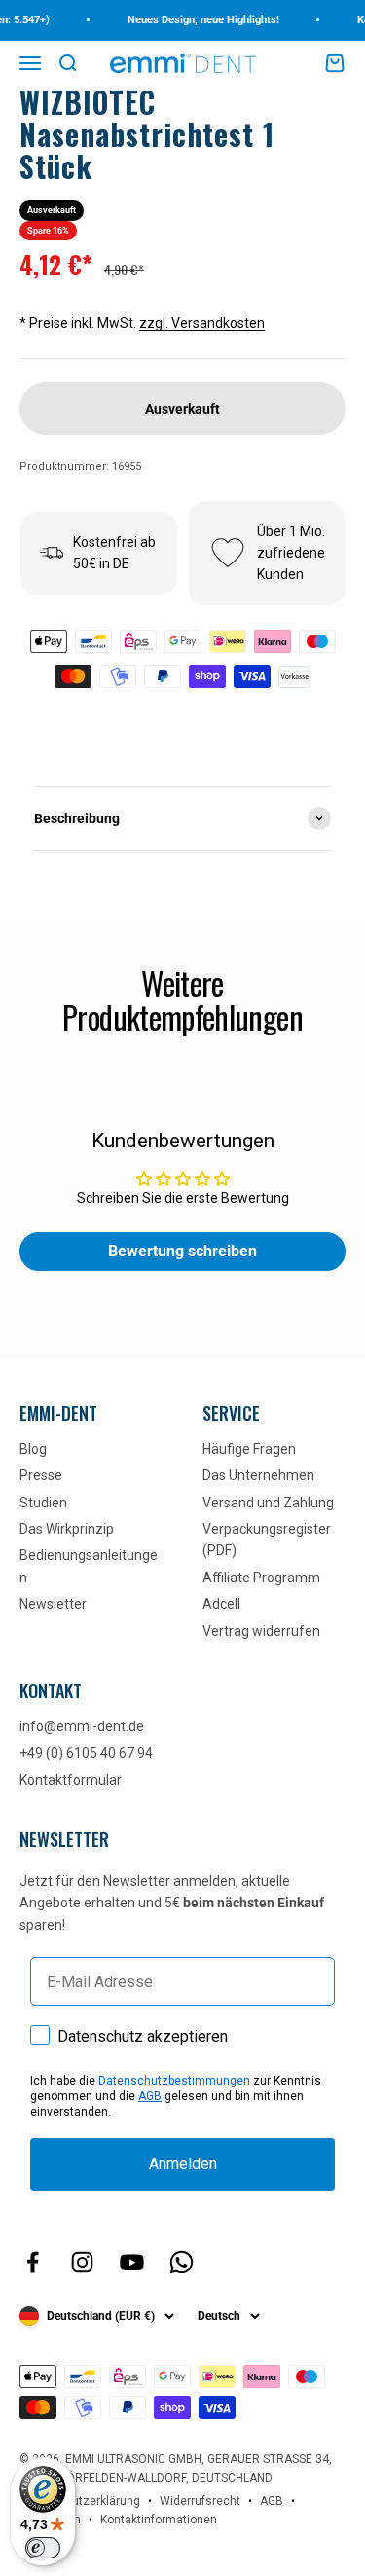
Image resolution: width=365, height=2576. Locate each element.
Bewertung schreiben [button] (182, 1251)
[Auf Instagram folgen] (82, 2262)
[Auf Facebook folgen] (33, 2262)
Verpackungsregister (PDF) (267, 1540)
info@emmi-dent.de (82, 1726)
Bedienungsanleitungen (89, 1566)
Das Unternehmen (258, 1475)
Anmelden (183, 2164)
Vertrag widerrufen (261, 1631)
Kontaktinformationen (159, 2520)
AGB (150, 2096)
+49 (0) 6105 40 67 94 (86, 1753)
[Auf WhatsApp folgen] (182, 2262)
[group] (182, 818)
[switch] (43, 2548)
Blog (33, 1449)
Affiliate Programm (261, 1578)
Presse (41, 1475)
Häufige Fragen (249, 1449)
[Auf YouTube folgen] (132, 2262)
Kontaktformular (71, 1780)
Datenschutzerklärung (80, 2501)
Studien (43, 1503)
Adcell (221, 1604)
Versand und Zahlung (268, 1503)
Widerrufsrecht (200, 2501)
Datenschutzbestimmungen (174, 2081)
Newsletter (53, 1604)
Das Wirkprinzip (67, 1529)
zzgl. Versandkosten (202, 323)
